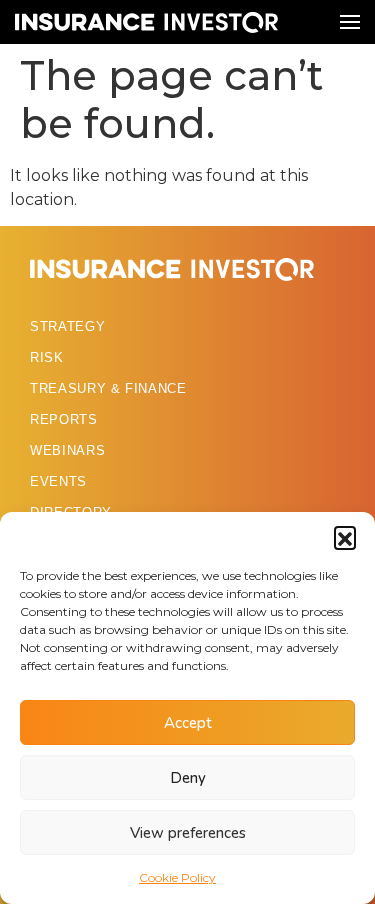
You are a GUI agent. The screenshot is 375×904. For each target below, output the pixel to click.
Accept (188, 723)
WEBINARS (67, 450)
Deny (188, 778)
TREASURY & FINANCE (108, 388)
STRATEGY (67, 326)
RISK (47, 357)
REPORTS (64, 419)
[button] (345, 537)
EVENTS (58, 481)
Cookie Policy (177, 877)
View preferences (188, 833)
